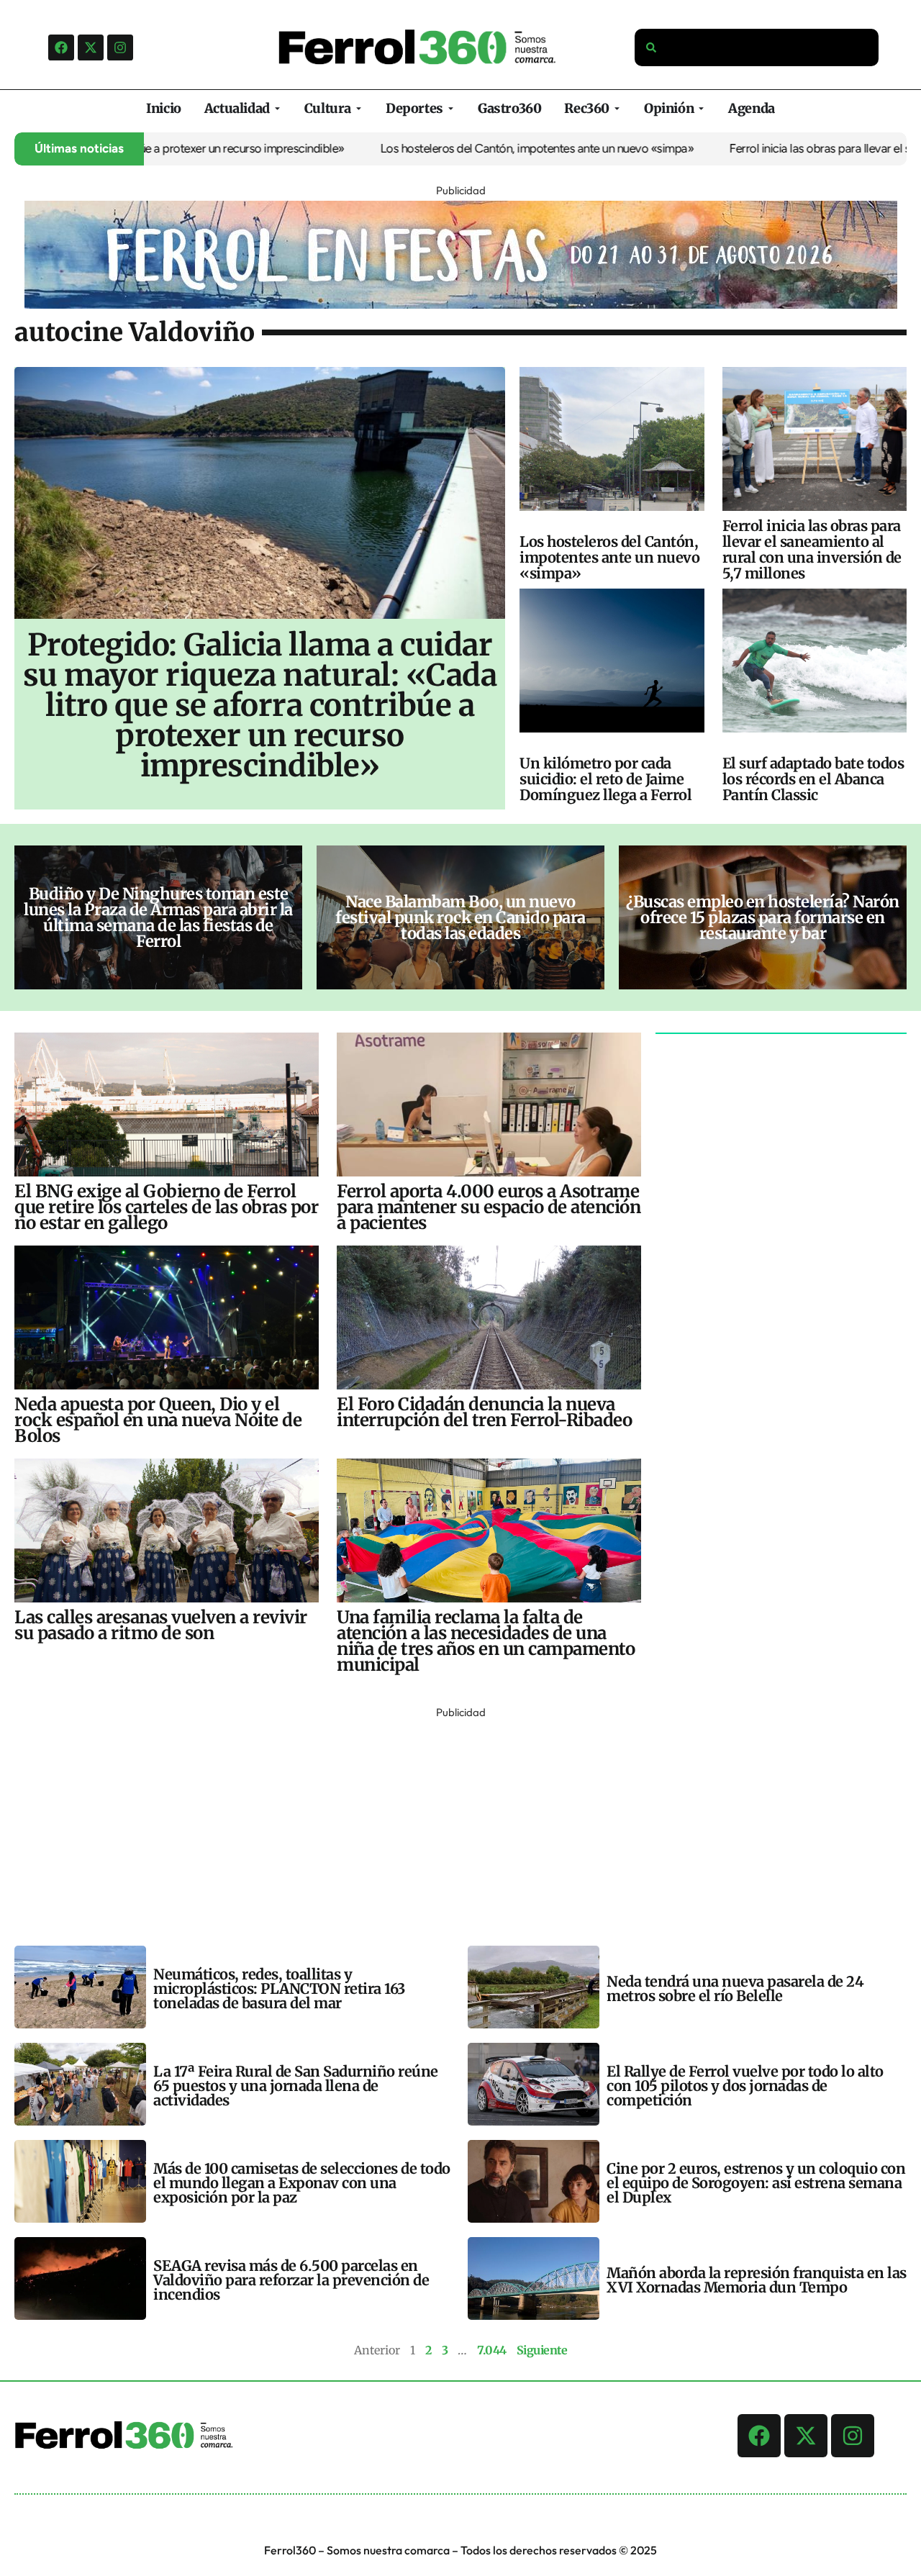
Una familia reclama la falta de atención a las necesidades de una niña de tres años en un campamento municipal (486, 1641)
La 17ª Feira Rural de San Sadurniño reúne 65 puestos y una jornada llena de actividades (296, 2086)
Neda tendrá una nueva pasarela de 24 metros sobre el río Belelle (735, 1988)
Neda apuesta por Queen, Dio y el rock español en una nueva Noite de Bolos (158, 1420)
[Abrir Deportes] (451, 108)
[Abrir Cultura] (359, 108)
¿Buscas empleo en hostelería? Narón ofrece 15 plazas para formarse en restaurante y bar (763, 917)
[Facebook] (61, 47)
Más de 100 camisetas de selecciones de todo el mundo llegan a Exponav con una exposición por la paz (302, 2183)
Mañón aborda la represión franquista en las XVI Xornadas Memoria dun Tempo (757, 2280)
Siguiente (542, 2350)
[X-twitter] (91, 47)
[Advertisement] (446, 1823)
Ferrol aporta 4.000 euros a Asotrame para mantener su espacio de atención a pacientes (489, 1207)
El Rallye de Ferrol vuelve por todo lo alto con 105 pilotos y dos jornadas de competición (745, 2086)
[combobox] (757, 47)
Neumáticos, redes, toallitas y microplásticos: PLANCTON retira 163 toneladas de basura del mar (279, 1988)
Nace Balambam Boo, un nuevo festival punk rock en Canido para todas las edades (460, 917)
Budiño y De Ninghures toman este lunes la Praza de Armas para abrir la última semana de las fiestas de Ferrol (158, 917)
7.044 (492, 2350)
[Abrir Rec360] (617, 108)
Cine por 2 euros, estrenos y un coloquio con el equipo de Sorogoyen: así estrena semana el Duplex (756, 2183)
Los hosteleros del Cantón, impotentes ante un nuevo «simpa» (471, 148)
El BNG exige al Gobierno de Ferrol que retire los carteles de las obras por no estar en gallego (166, 1207)
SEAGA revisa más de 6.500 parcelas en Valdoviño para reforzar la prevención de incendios (291, 2280)
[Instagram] (120, 47)
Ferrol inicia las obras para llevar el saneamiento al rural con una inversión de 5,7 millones (812, 549)
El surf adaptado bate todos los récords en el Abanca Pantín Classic (813, 779)
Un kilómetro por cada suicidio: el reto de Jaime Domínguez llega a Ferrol (605, 779)
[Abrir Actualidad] (277, 108)
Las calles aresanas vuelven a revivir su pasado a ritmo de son (161, 1625)
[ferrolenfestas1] (461, 304)
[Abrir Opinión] (701, 108)
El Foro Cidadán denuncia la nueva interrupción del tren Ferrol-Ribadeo (484, 1412)
